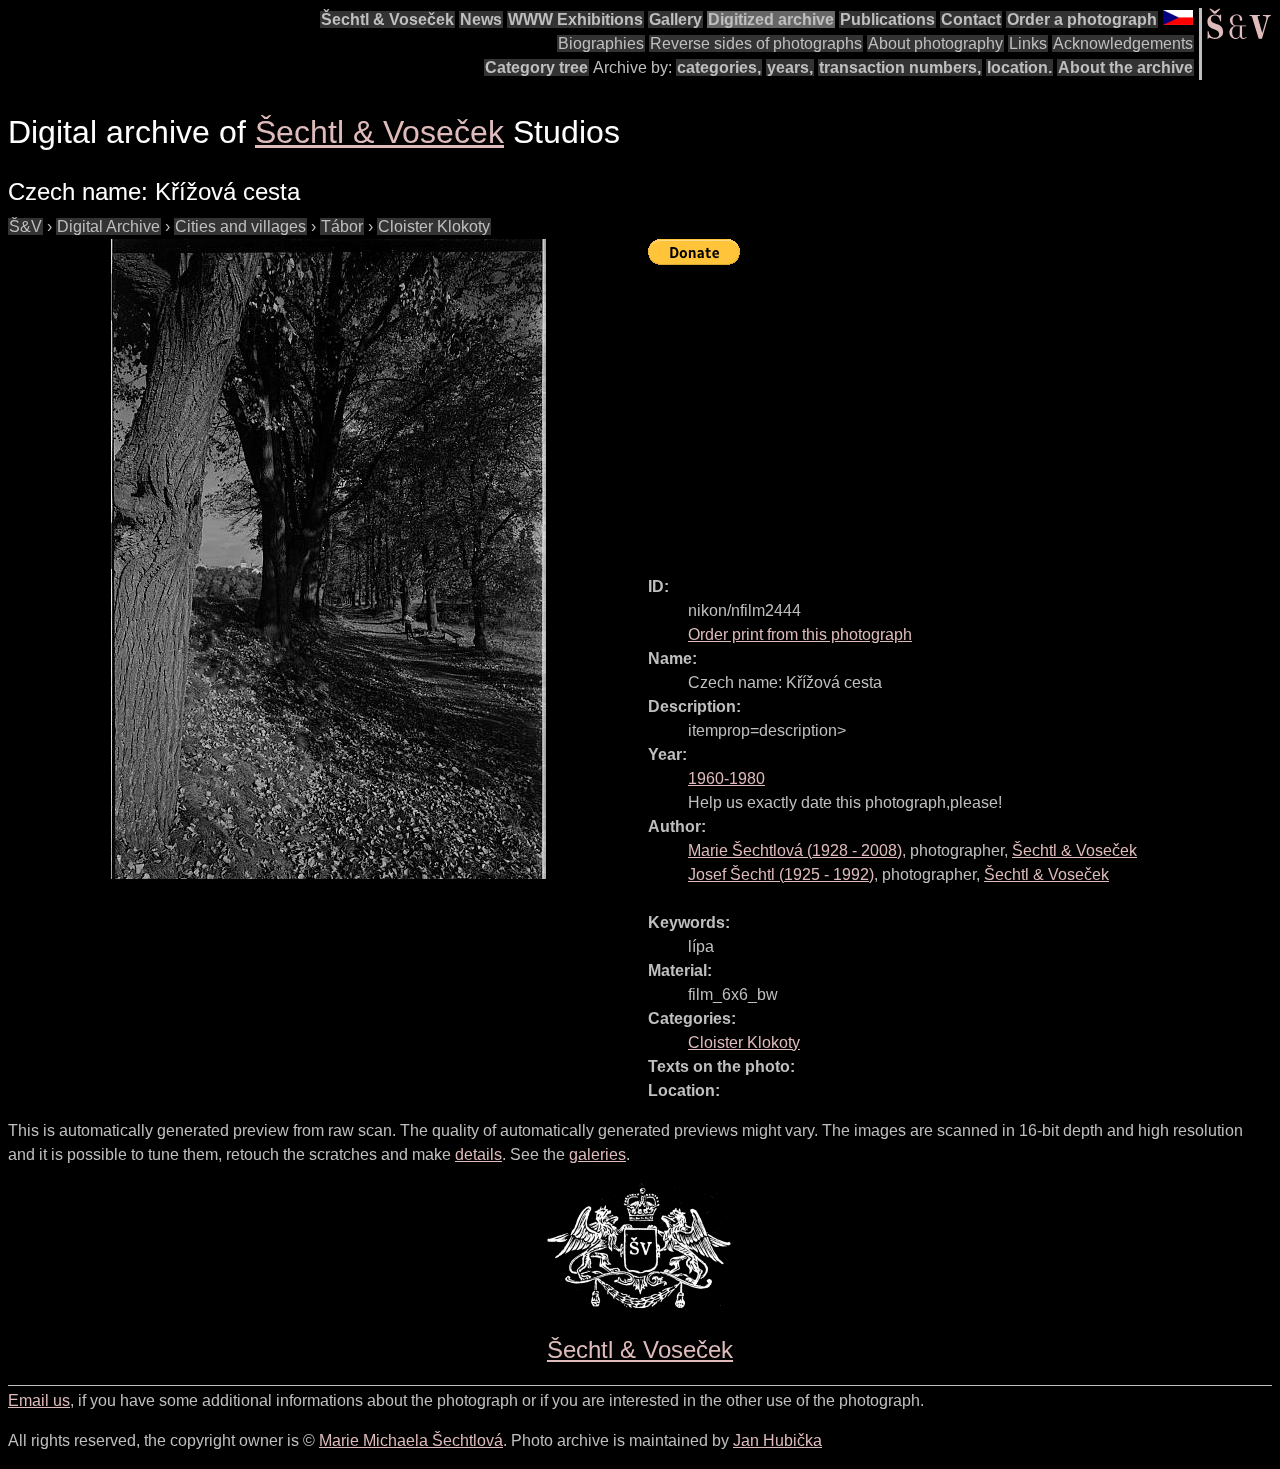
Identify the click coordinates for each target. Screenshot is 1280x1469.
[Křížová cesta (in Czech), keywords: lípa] (328, 559)
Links (1028, 43)
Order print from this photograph (800, 634)
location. (1019, 67)
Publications (887, 19)
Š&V (25, 226)
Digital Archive (108, 226)
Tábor (342, 226)
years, (790, 67)
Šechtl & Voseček (387, 19)
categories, (719, 67)
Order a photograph (1082, 19)
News (481, 19)
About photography (935, 43)
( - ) (795, 850)
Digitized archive (771, 19)
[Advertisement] (964, 412)
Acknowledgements (1123, 43)
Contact (971, 19)
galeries (597, 1154)
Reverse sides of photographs (756, 43)
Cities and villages (240, 226)
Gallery (675, 19)
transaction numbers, (900, 67)
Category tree (536, 67)
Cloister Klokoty (434, 226)
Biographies (601, 43)
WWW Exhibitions (575, 19)
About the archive (1125, 67)
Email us (39, 1400)
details (478, 1154)
